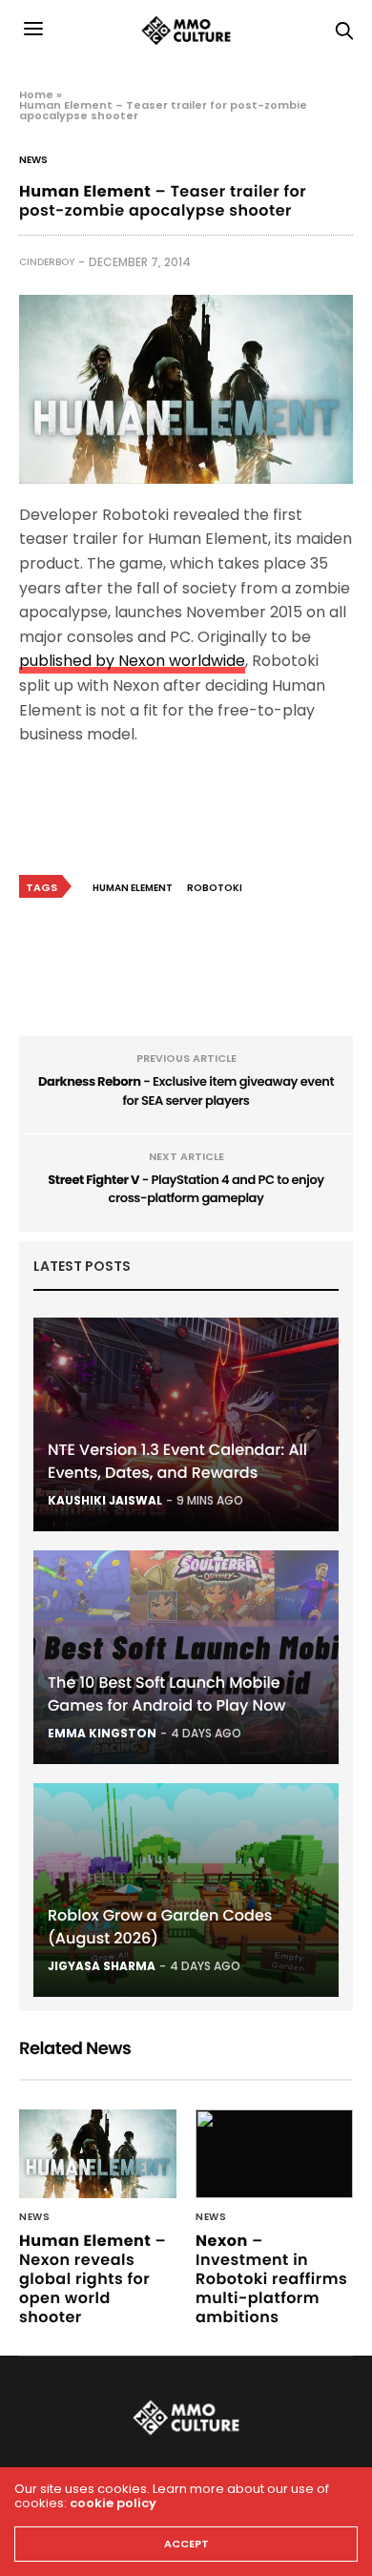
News (33, 160)
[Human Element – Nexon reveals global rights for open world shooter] (98, 2154)
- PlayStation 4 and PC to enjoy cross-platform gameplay (186, 1189)
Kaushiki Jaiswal (105, 1500)
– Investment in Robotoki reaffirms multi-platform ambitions (271, 2279)
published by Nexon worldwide (132, 661)
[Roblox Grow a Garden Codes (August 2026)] (186, 1890)
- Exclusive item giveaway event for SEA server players (186, 1091)
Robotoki (215, 888)
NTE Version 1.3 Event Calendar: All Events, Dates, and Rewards (177, 1461)
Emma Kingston (102, 1733)
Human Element (133, 888)
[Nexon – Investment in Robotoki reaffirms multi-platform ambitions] (274, 2154)
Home (36, 94)
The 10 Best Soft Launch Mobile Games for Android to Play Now (167, 1694)
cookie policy (113, 2503)
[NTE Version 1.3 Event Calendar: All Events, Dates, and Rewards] (186, 1424)
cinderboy (47, 262)
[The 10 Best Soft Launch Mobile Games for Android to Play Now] (186, 1657)
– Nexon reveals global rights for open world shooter (93, 2279)
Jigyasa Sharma (102, 1966)
